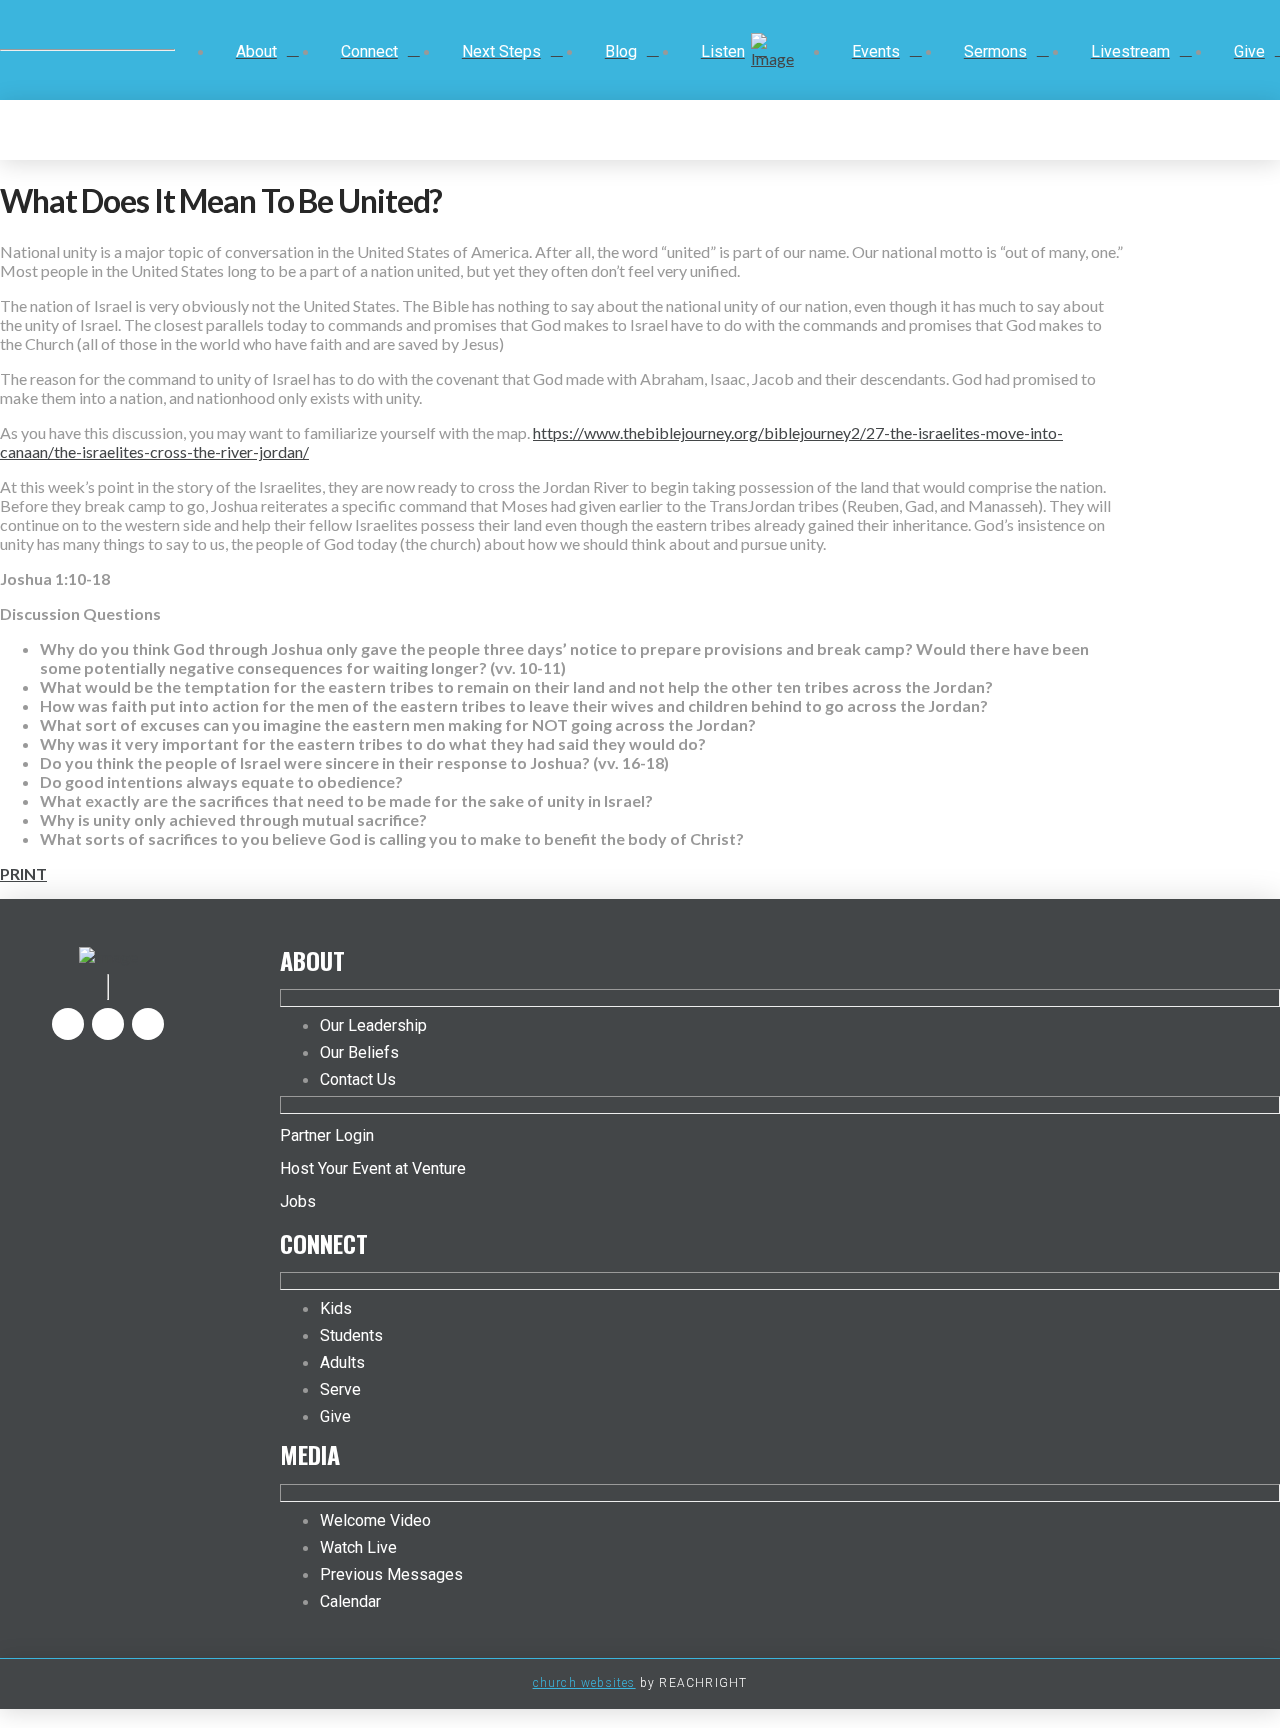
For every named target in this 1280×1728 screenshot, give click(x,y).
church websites (584, 1683)
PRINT (23, 873)
